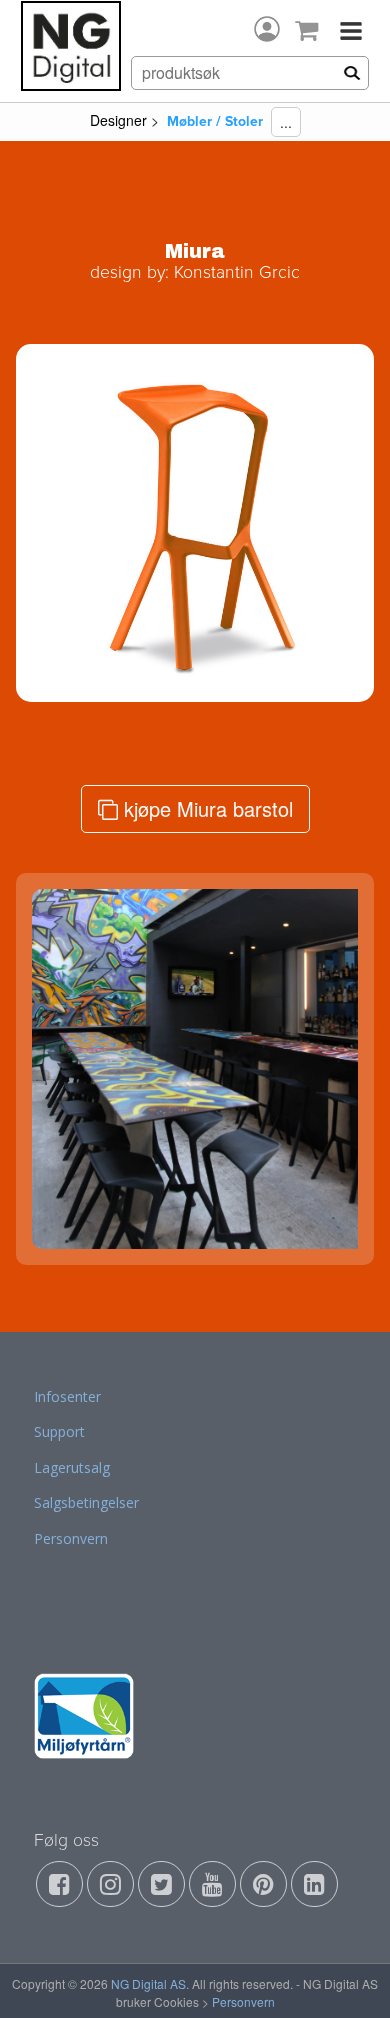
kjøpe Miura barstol (205, 808)
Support (59, 1431)
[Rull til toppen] (349, 1977)
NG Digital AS (148, 1983)
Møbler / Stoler (215, 121)
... (286, 122)
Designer (118, 120)
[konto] (267, 29)
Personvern (71, 1538)
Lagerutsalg (72, 1467)
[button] (56, 523)
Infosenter (67, 1396)
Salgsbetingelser (86, 1502)
